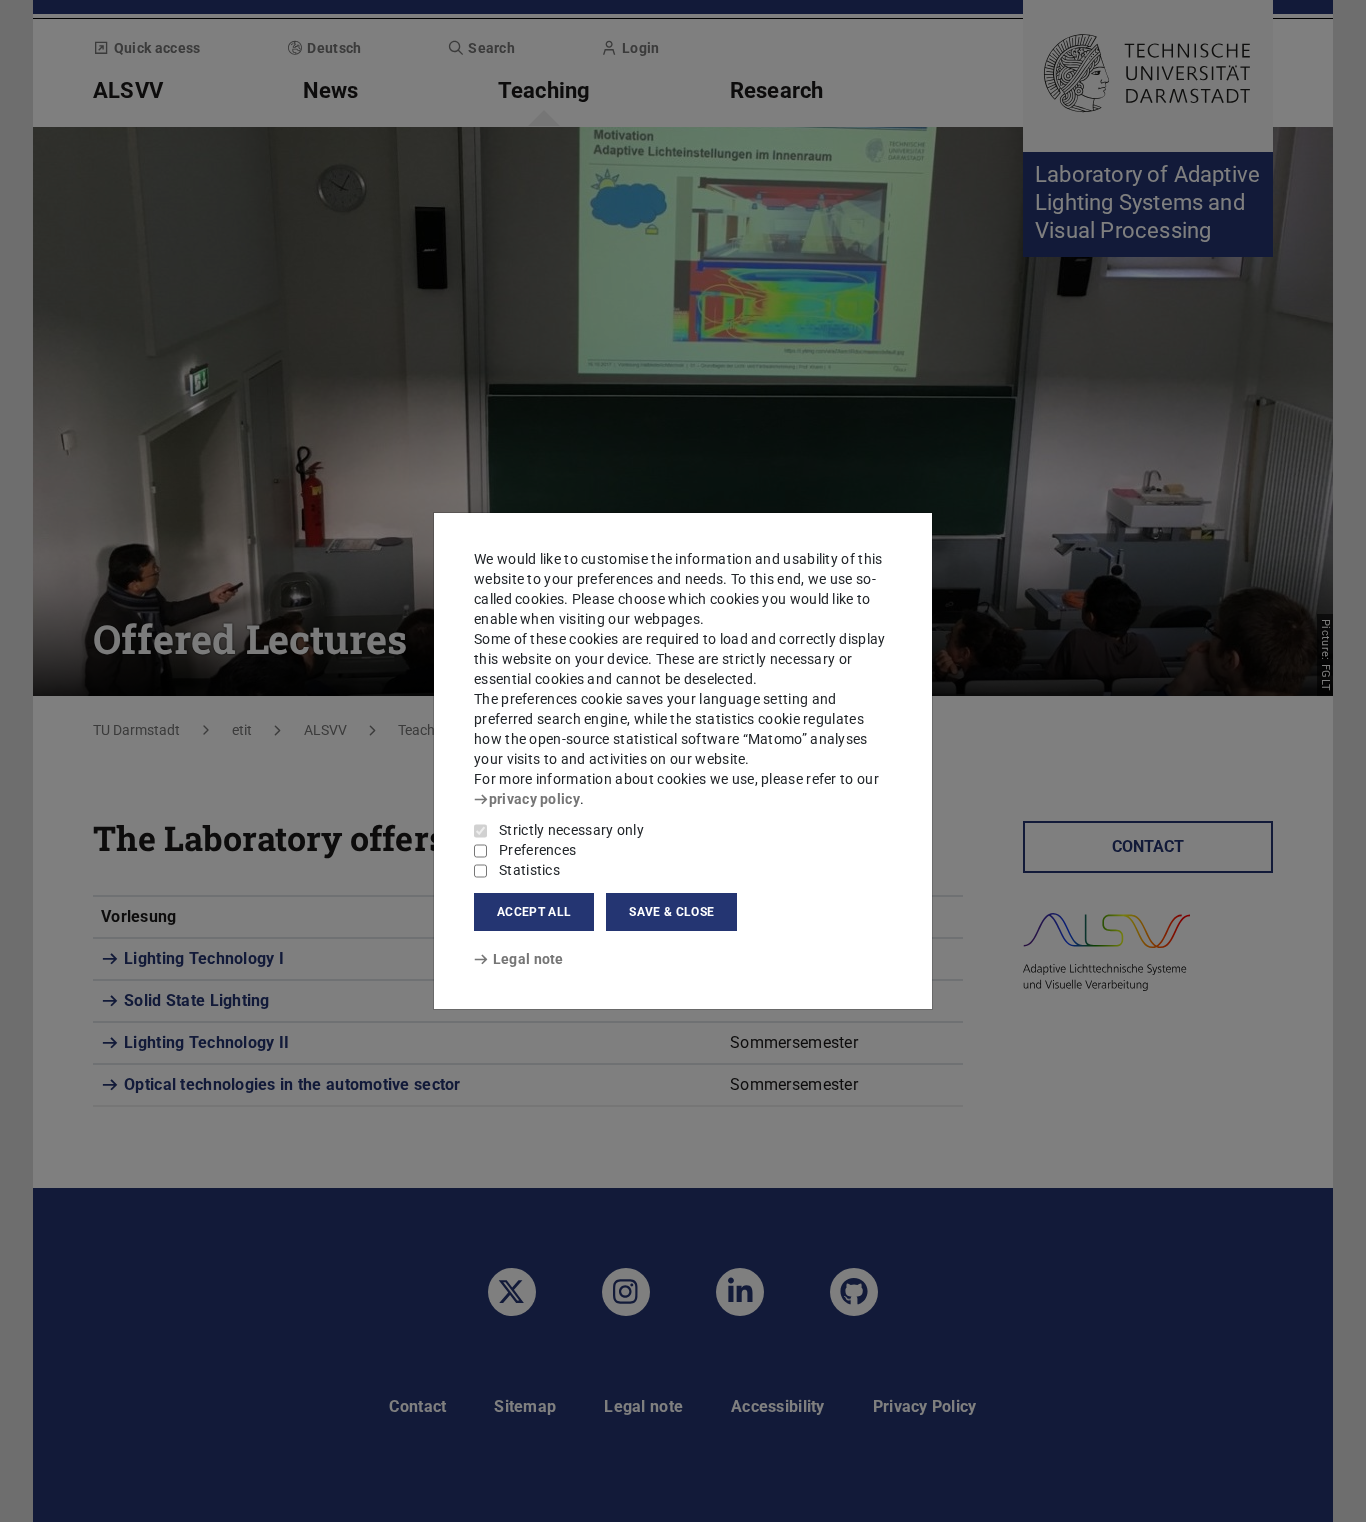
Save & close (671, 912)
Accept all (534, 912)
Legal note (528, 959)
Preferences (537, 850)
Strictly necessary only (571, 830)
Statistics (529, 870)
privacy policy (534, 799)
